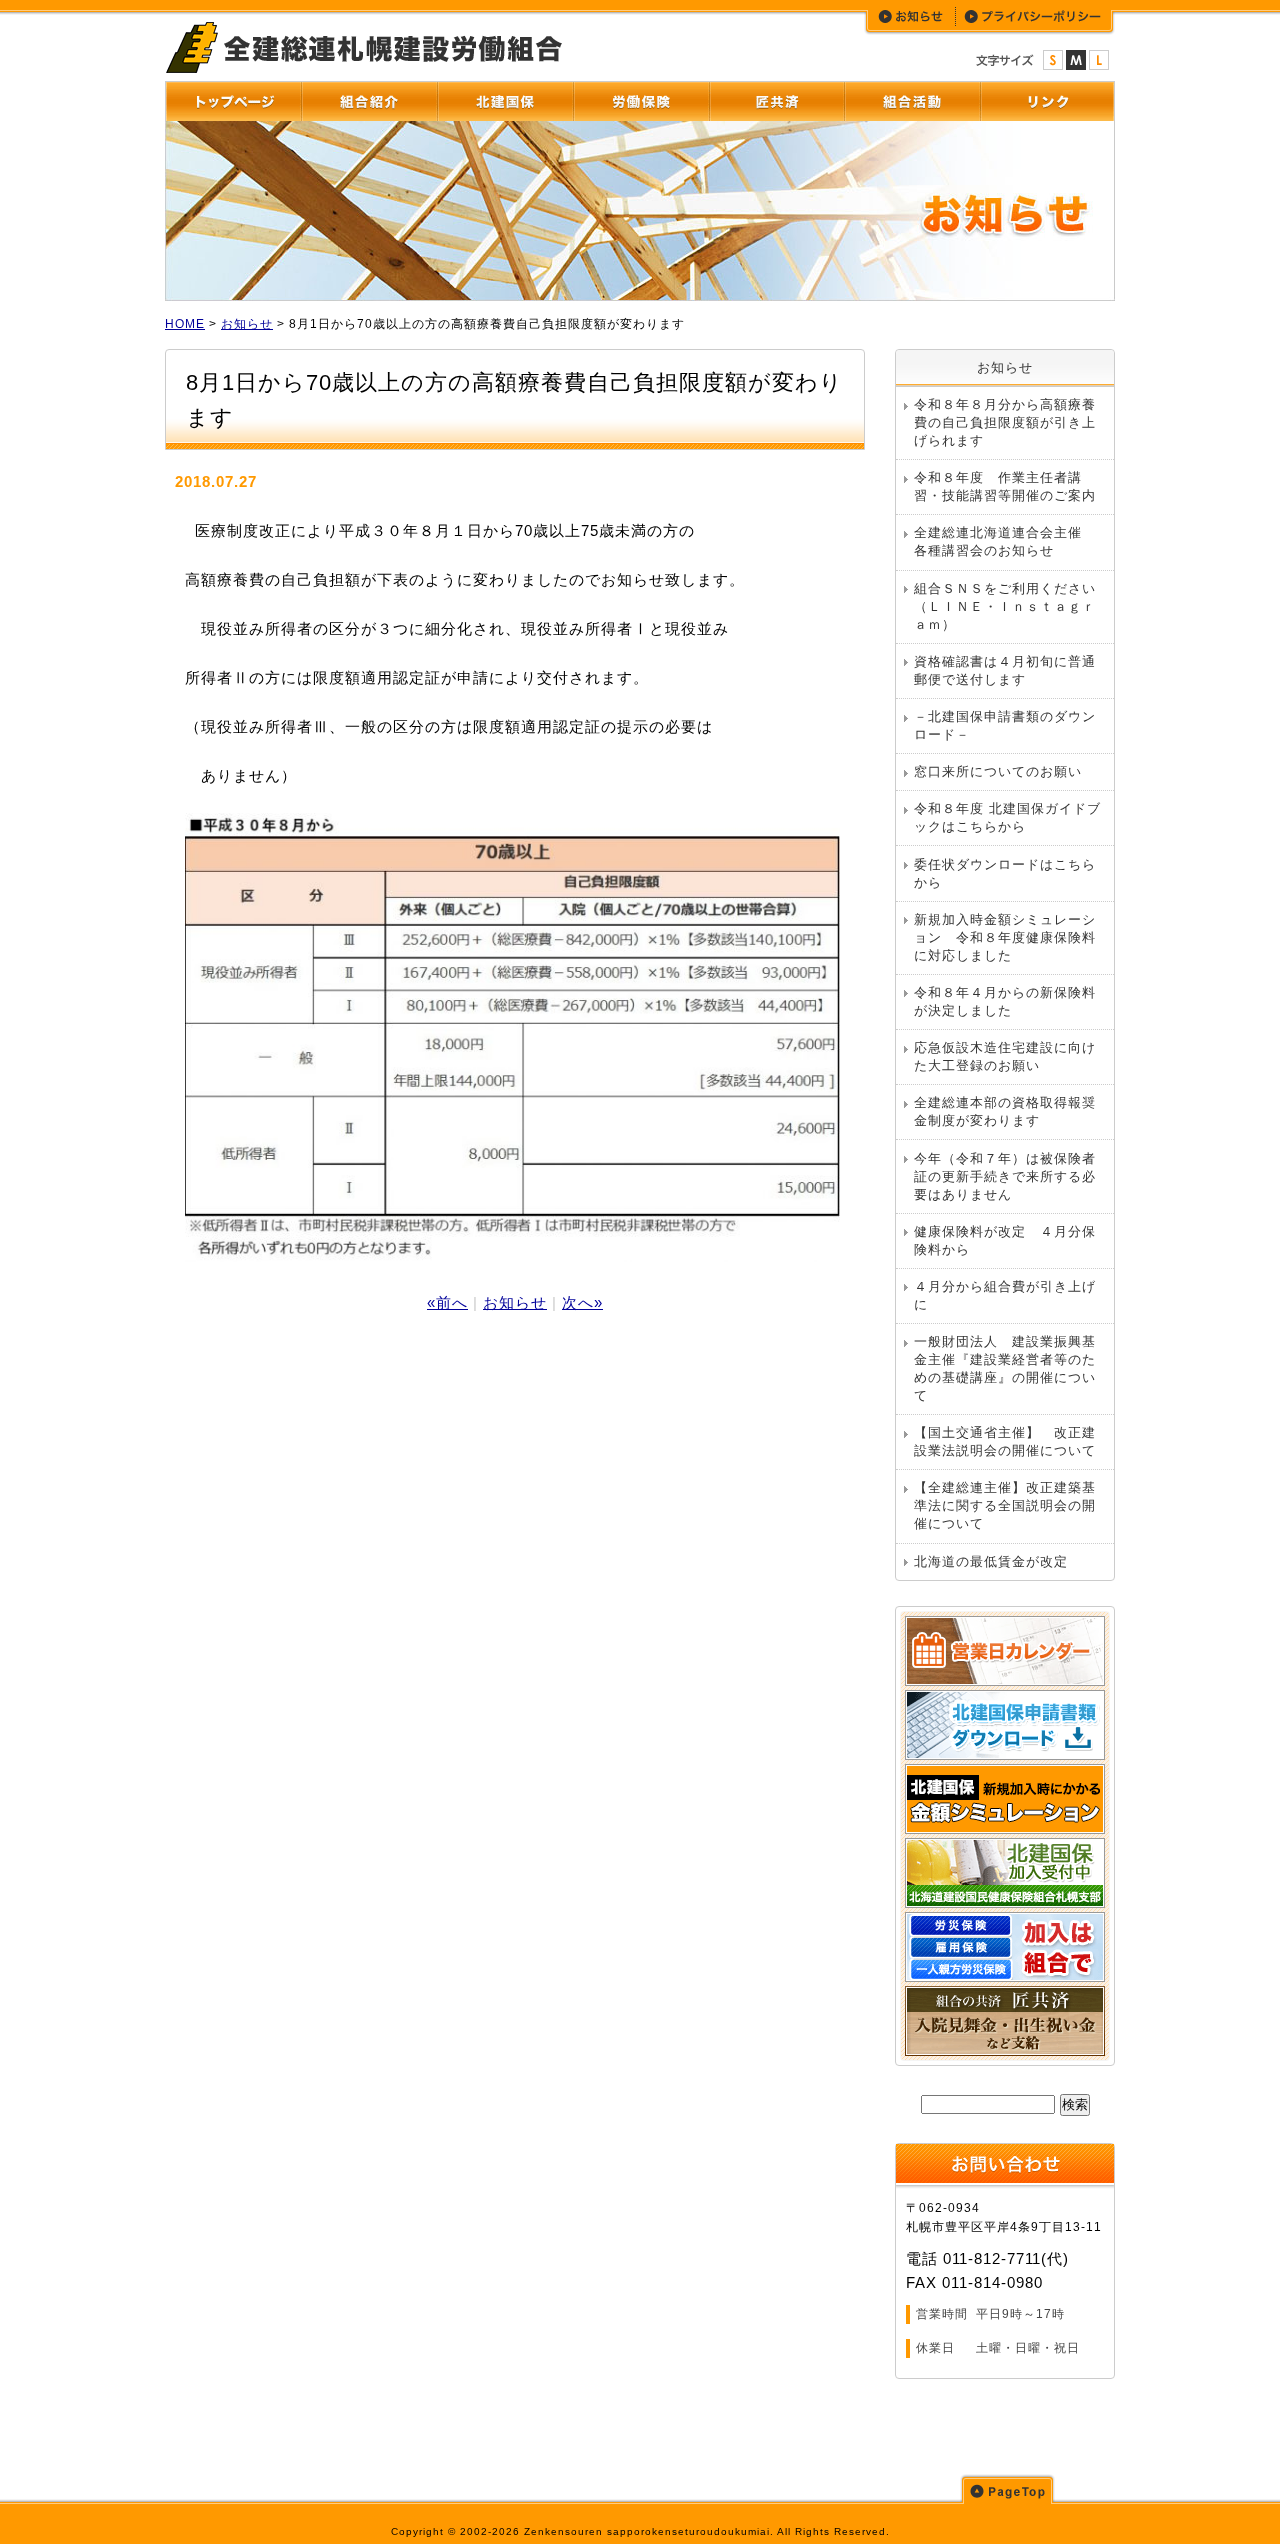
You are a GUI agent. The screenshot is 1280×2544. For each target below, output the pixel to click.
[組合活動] (912, 102)
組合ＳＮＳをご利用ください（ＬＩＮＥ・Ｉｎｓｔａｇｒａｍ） (1005, 606)
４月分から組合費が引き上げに (1005, 1295)
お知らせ (247, 324)
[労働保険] (641, 102)
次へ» (582, 1302)
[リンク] (1047, 102)
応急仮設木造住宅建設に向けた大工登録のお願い (1005, 1056)
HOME (185, 324)
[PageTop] (1007, 2489)
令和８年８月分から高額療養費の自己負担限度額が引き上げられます (1005, 422)
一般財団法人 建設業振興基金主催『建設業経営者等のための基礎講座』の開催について (1005, 1368)
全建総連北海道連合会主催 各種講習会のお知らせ (1005, 541)
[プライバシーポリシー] (1034, 16)
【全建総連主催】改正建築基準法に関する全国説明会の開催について (1005, 1505)
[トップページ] (233, 102)
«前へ (447, 1302)
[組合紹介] (369, 102)
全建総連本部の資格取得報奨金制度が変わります (1005, 1111)
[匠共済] (776, 102)
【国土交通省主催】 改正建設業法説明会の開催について (1005, 1441)
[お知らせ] (912, 16)
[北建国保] (505, 102)
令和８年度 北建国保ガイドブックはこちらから (1007, 817)
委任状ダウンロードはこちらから (1005, 873)
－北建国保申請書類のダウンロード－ (1005, 725)
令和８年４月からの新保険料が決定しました (1005, 1001)
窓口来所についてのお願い (998, 771)
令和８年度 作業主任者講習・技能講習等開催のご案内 (1005, 486)
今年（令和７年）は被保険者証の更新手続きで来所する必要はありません (1005, 1176)
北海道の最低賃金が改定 (991, 1561)
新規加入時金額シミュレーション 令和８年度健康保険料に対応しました (1005, 937)
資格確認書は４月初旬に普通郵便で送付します (1005, 670)
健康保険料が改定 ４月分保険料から (1005, 1240)
